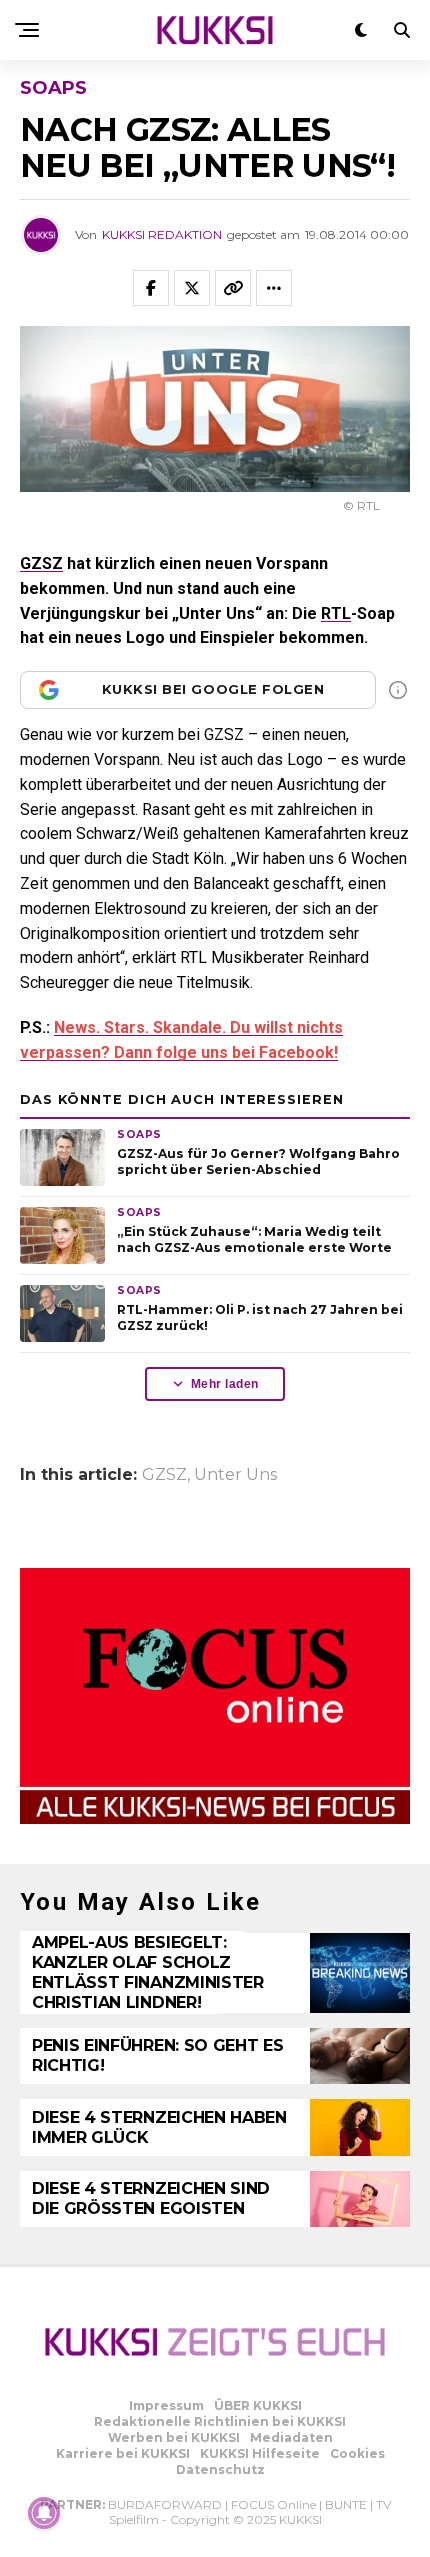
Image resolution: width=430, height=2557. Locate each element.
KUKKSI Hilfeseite (260, 2453)
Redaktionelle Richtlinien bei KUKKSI (220, 2421)
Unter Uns (235, 1475)
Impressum (166, 2405)
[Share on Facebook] (151, 288)
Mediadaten (291, 2437)
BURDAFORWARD (165, 2504)
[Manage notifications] (44, 2513)
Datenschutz (220, 2469)
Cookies (357, 2453)
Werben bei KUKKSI (174, 2437)
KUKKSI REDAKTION (162, 234)
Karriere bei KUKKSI (123, 2453)
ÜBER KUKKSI (258, 2405)
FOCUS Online (273, 2504)
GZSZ (41, 563)
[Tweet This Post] (192, 288)
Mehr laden (225, 1384)
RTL (336, 613)
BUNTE (346, 2504)
